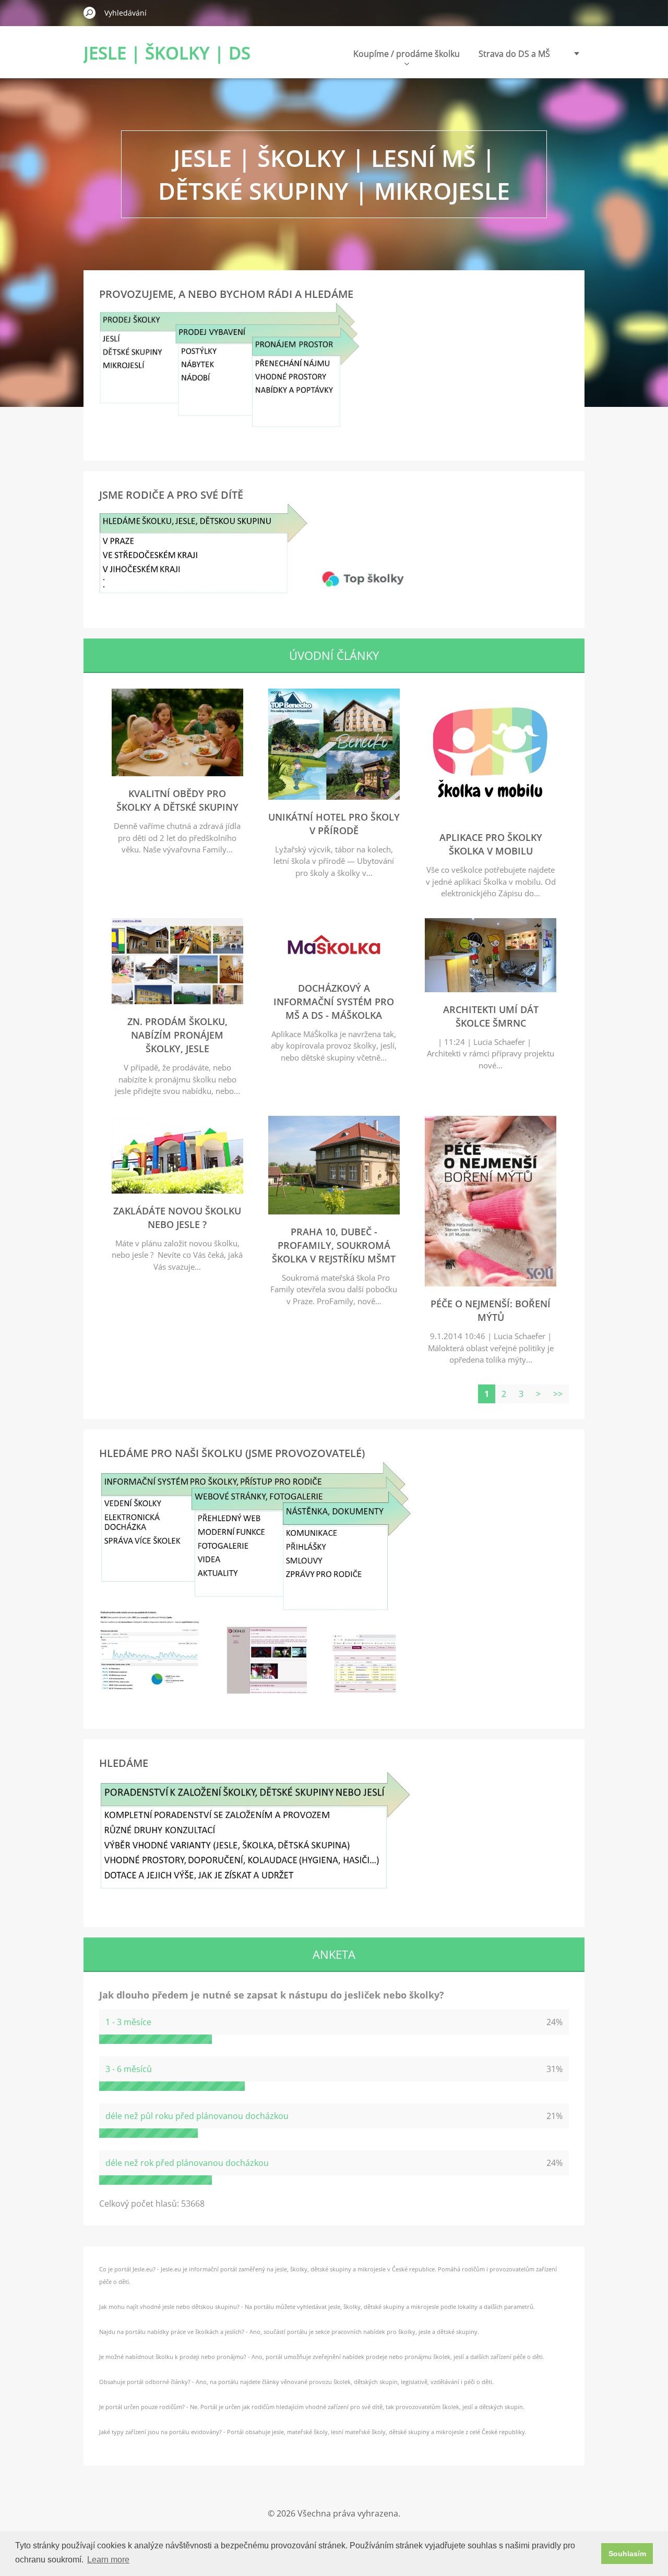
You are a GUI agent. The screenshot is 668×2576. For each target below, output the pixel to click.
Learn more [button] (108, 2560)
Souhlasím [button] (627, 2554)
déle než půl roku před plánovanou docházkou (197, 2116)
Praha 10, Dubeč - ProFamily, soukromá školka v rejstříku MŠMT (334, 1245)
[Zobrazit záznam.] (177, 773)
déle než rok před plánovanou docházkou (187, 2163)
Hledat (90, 13)
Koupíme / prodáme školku (407, 54)
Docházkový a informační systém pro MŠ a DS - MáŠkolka (334, 1002)
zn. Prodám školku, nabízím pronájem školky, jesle (177, 1035)
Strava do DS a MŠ (514, 54)
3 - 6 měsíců (129, 2069)
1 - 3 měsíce (128, 2022)
